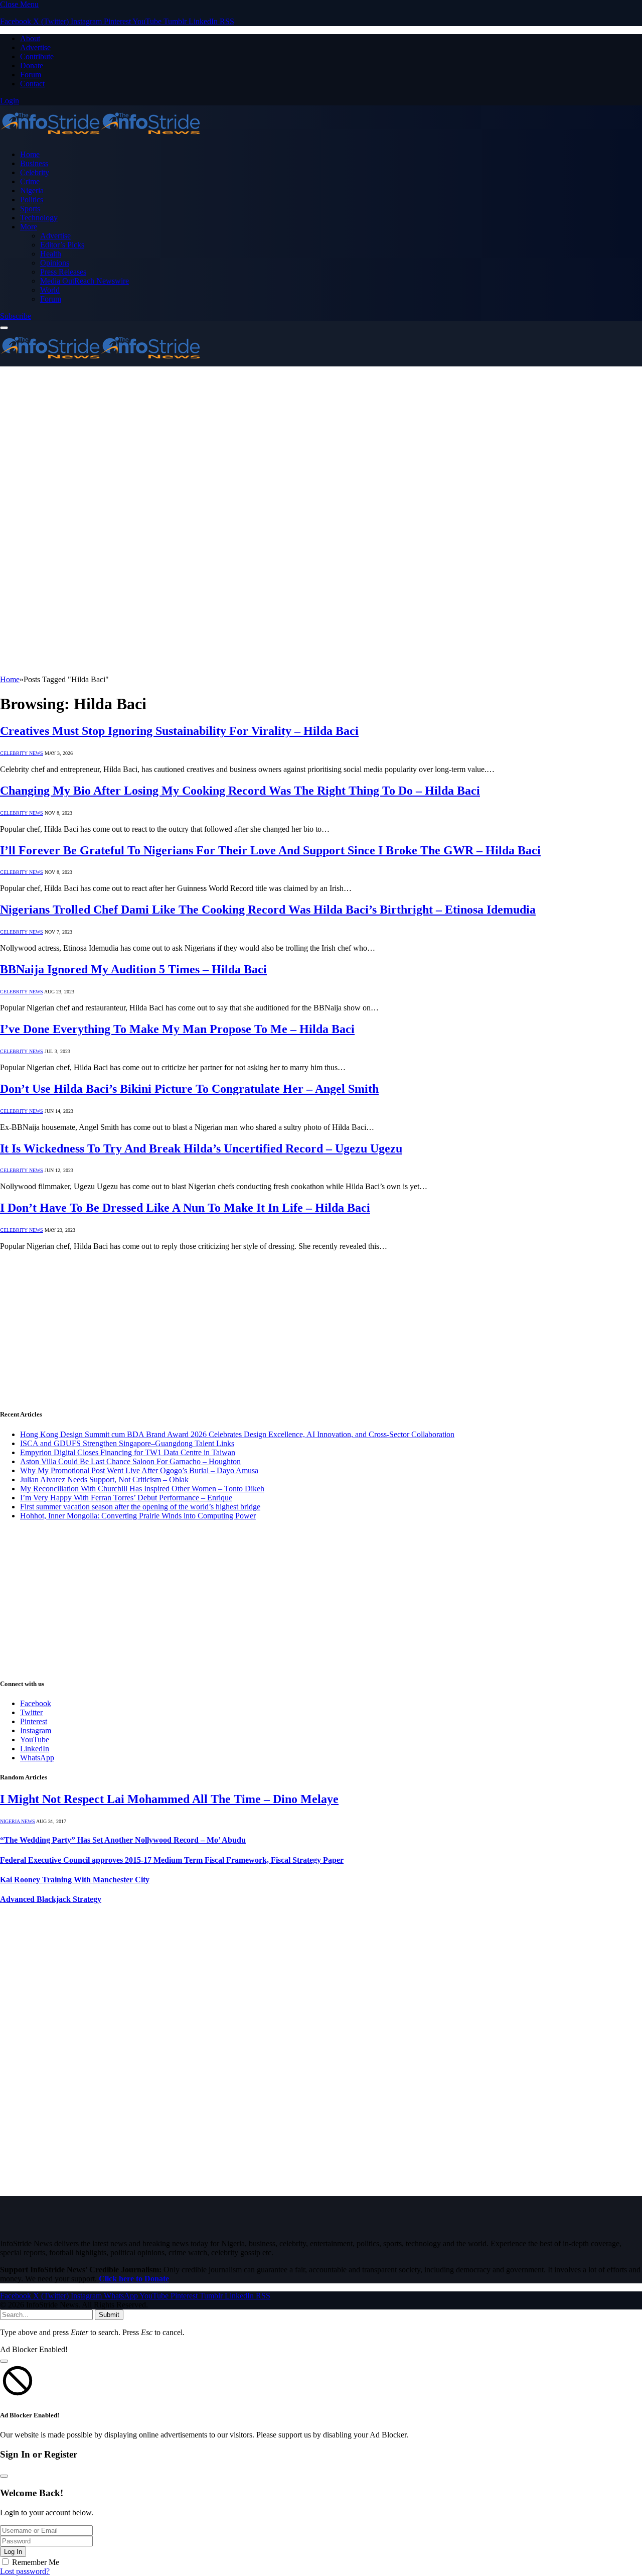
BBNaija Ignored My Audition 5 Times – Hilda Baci (133, 969)
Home (30, 154)
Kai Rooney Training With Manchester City (75, 1880)
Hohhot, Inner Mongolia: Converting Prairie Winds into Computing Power (138, 1516)
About (30, 38)
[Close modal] (4, 2361)
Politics (32, 200)
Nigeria (32, 190)
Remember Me (36, 2562)
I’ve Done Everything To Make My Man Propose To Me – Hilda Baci (177, 1029)
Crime (30, 181)
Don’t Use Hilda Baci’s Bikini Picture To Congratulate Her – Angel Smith (189, 1089)
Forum (31, 75)
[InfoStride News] (100, 137)
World (50, 290)
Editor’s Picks (62, 245)
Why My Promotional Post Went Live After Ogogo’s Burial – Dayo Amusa (139, 1470)
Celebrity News (22, 753)
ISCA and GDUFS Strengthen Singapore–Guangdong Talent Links (127, 1443)
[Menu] (4, 328)
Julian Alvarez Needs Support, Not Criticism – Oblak (104, 1479)
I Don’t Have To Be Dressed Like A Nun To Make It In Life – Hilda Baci (185, 1208)
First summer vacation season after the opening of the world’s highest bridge (140, 1507)
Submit (109, 2315)
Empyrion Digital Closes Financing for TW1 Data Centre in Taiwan (128, 1452)
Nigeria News (18, 1821)
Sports (30, 209)
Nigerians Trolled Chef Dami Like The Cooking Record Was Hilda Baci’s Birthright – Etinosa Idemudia (268, 910)
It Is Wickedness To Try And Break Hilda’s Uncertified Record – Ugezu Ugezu (201, 1148)
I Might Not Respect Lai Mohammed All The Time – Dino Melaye (169, 1799)
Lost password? (25, 2571)
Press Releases (63, 272)
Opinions (55, 263)
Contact (32, 84)
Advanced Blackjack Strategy (51, 1899)
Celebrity (35, 172)
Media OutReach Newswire (85, 281)
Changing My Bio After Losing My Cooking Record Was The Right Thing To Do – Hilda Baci (240, 791)
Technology (39, 218)
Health (51, 254)
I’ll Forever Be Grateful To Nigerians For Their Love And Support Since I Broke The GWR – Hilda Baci (270, 850)
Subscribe (16, 316)
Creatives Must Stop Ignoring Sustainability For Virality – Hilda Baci (179, 731)
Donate (32, 66)
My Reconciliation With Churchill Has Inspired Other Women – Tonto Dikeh (142, 1489)
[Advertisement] (301, 437)
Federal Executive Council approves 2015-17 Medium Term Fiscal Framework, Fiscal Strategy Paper (172, 1860)
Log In (13, 2552)
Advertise (35, 47)
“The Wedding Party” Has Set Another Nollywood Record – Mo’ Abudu (123, 1840)
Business (34, 163)
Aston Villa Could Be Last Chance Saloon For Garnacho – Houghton (130, 1461)
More (29, 227)
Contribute (37, 56)
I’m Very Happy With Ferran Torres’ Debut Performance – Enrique (126, 1498)
